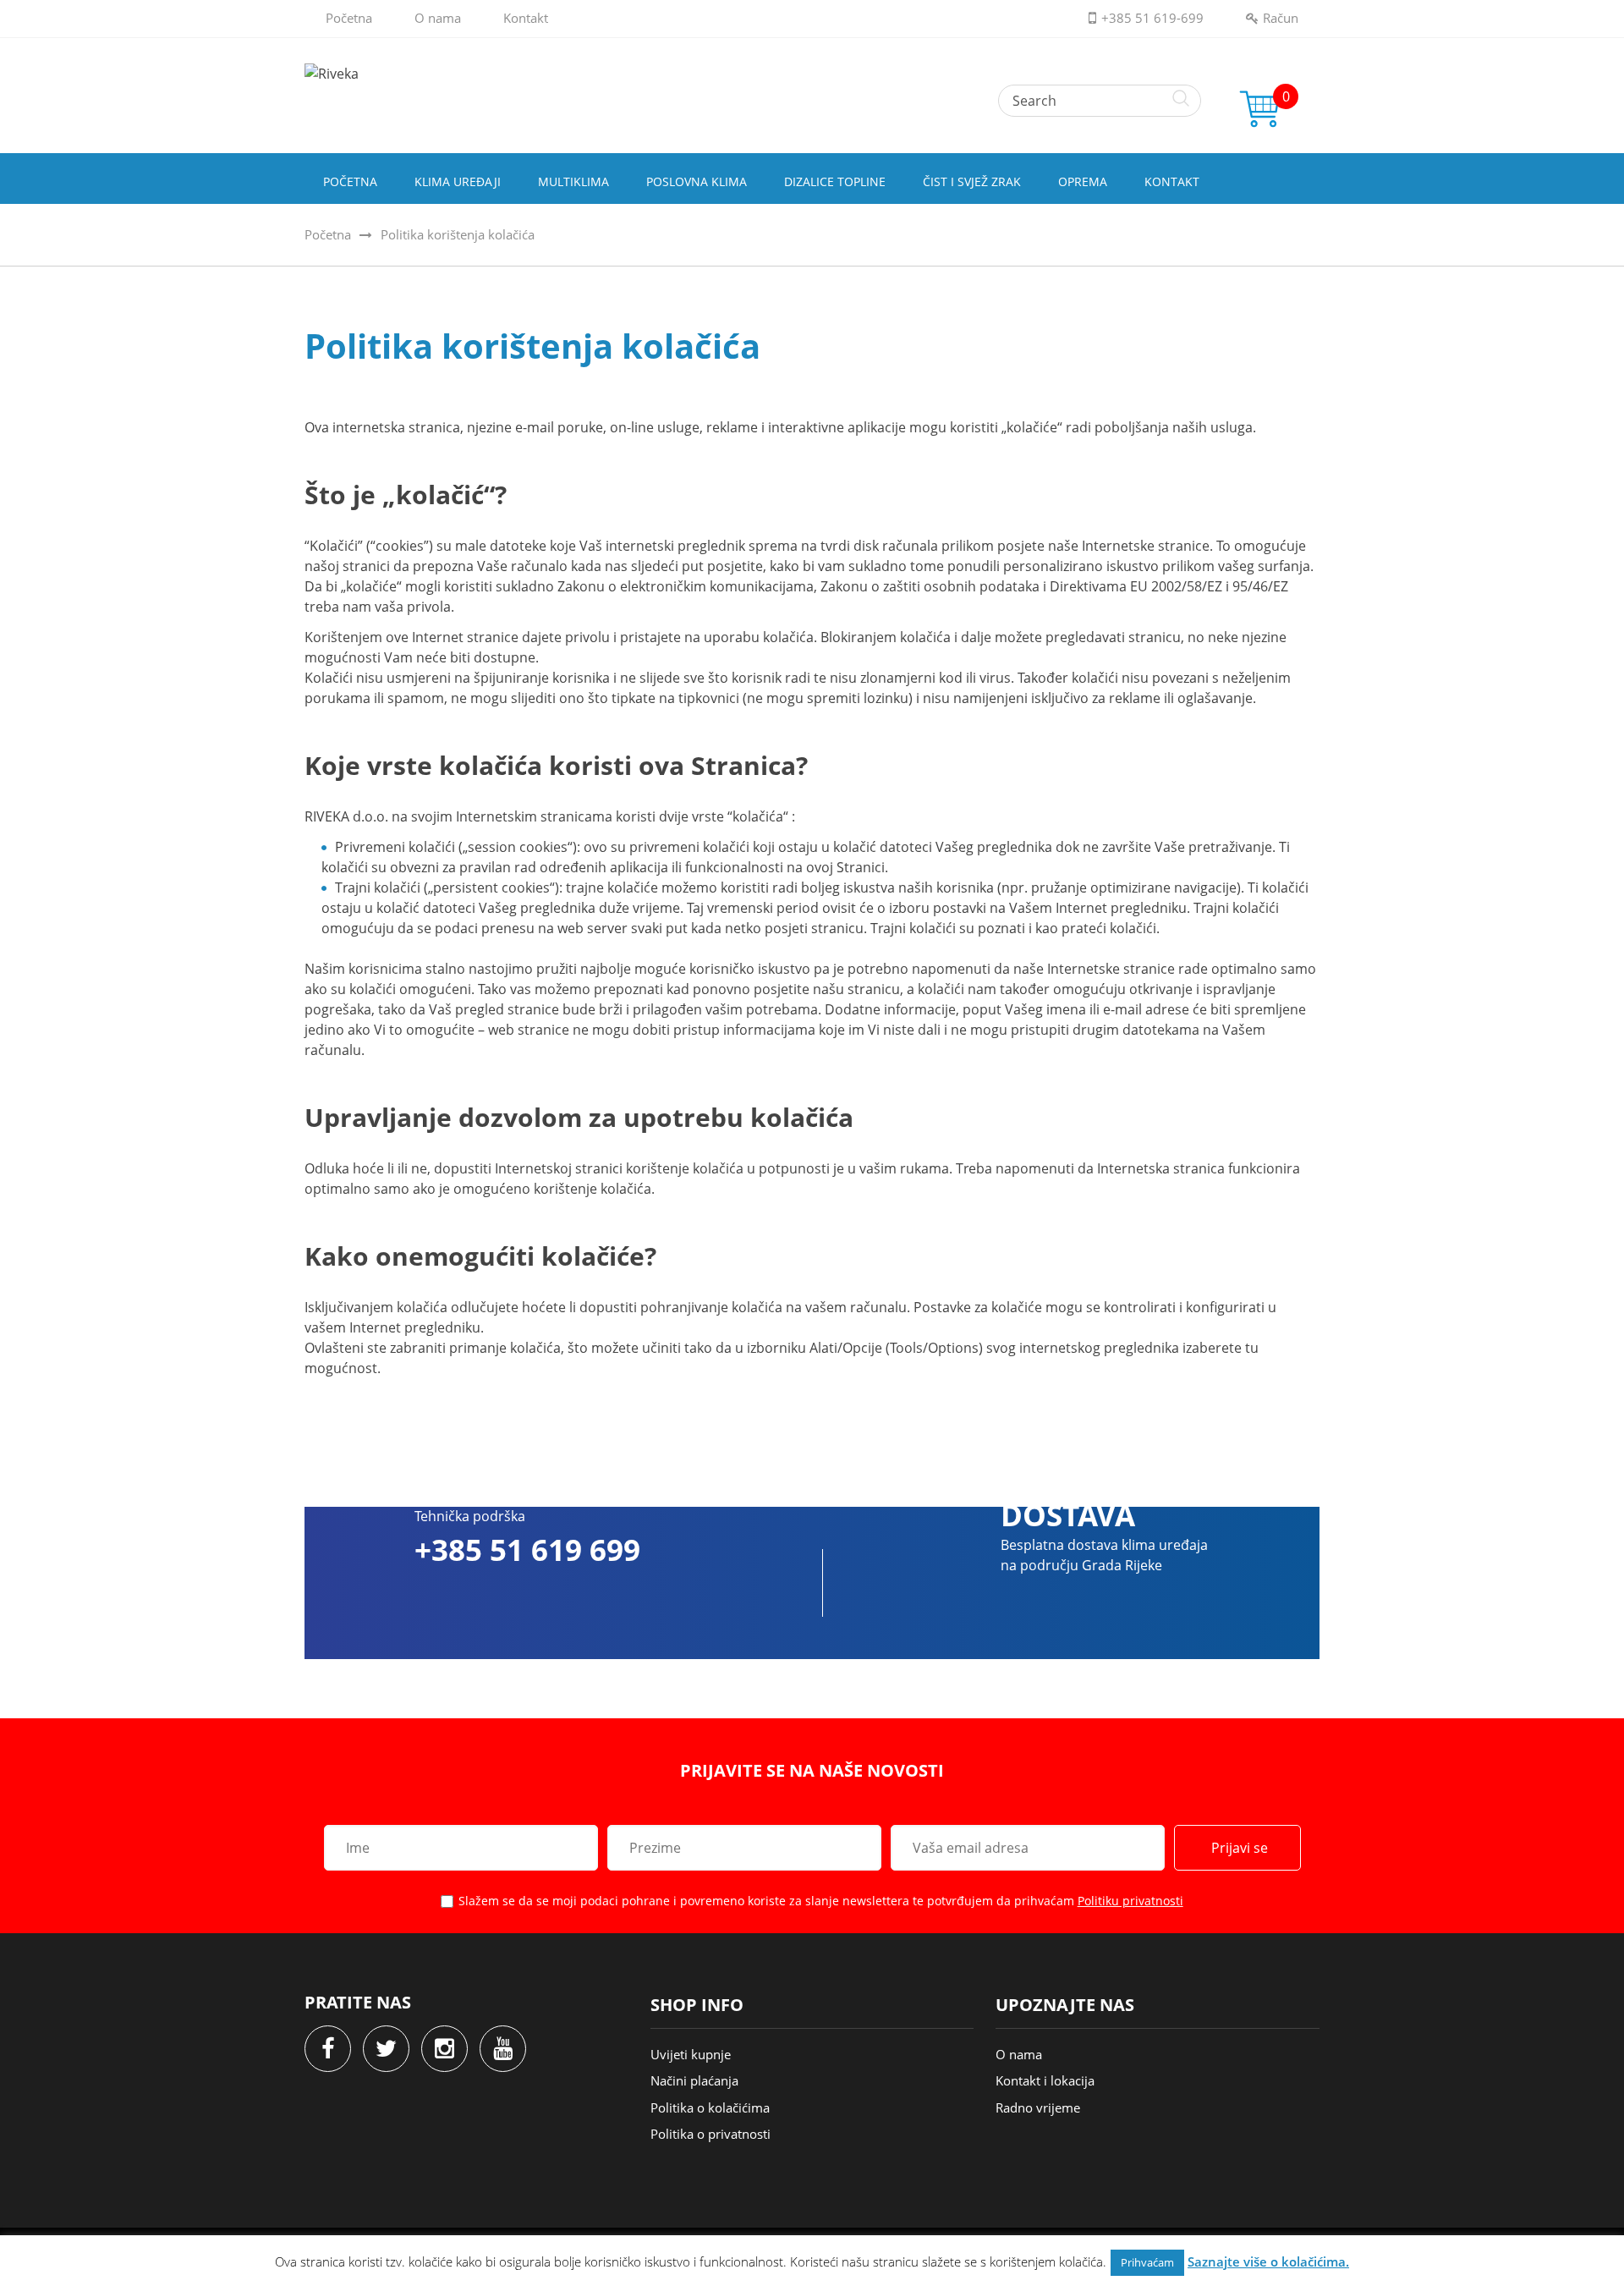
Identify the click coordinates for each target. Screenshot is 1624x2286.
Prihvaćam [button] (1147, 2262)
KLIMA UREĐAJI (458, 181)
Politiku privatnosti (1130, 1901)
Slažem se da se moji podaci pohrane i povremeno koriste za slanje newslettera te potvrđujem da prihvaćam (821, 1901)
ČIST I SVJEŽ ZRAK (972, 181)
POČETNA (350, 181)
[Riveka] (812, 74)
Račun (1281, 18)
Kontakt (526, 18)
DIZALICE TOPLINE (835, 181)
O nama (438, 18)
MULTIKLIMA (573, 181)
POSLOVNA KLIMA (697, 181)
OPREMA (1083, 181)
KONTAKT (1172, 181)
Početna (349, 18)
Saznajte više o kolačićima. (1268, 2261)
